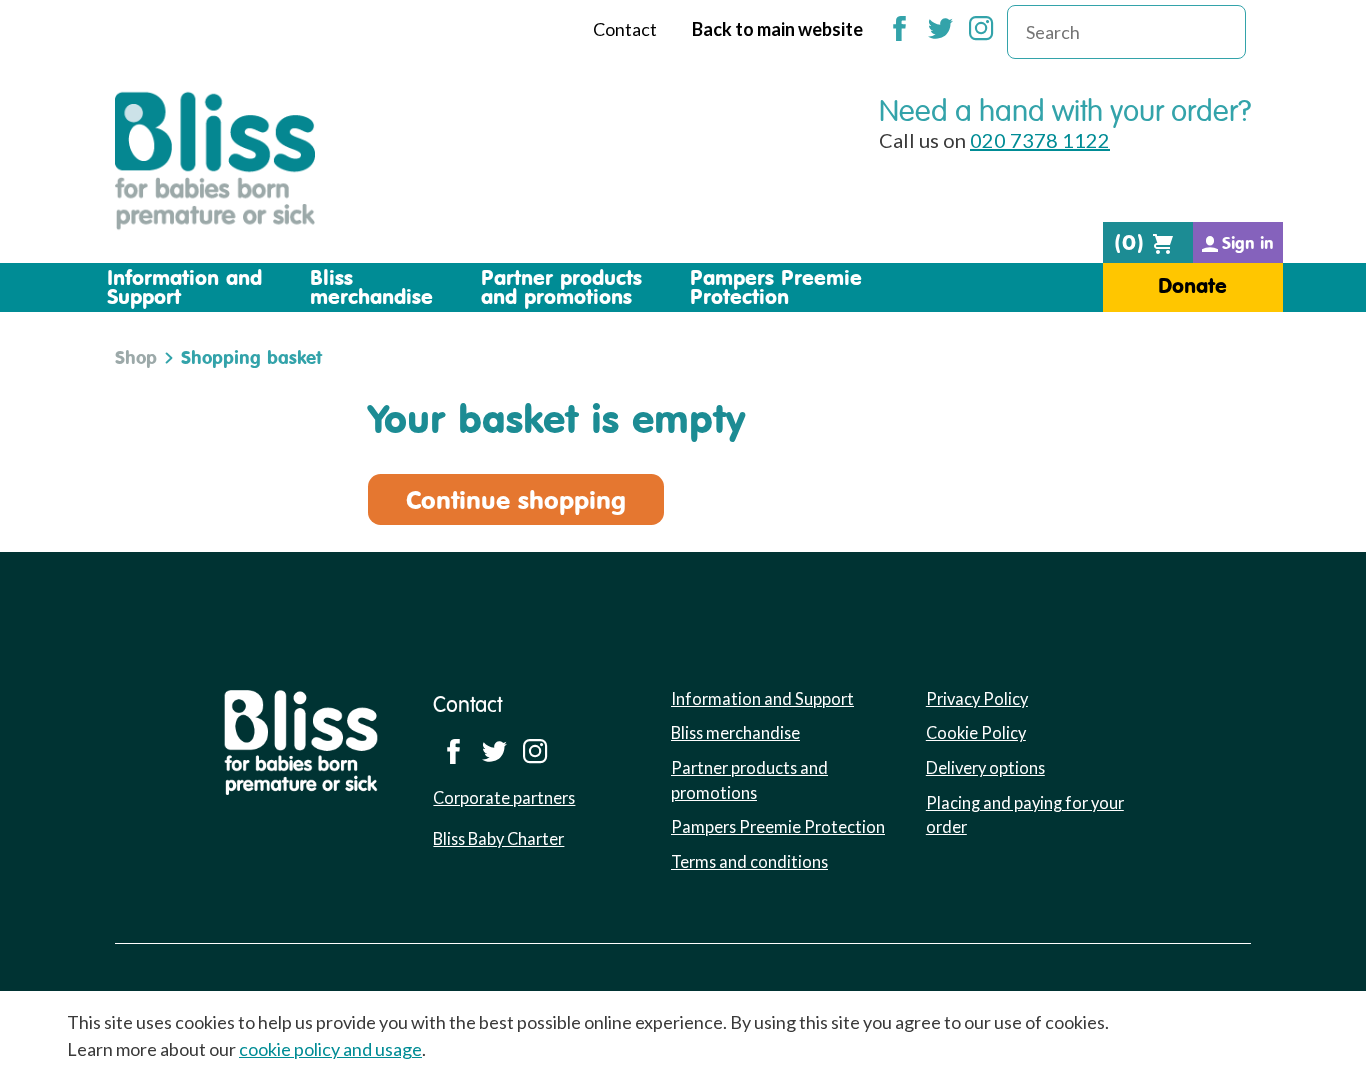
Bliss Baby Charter (498, 838)
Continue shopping (516, 499)
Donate (1192, 285)
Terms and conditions (749, 861)
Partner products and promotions (749, 780)
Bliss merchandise (735, 732)
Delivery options (985, 767)
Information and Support (762, 698)
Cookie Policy (976, 732)
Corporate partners (504, 797)
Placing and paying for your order (1025, 815)
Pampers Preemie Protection (778, 826)
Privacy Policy (977, 698)
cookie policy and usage (330, 1049)
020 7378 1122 (1040, 140)
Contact (625, 29)
